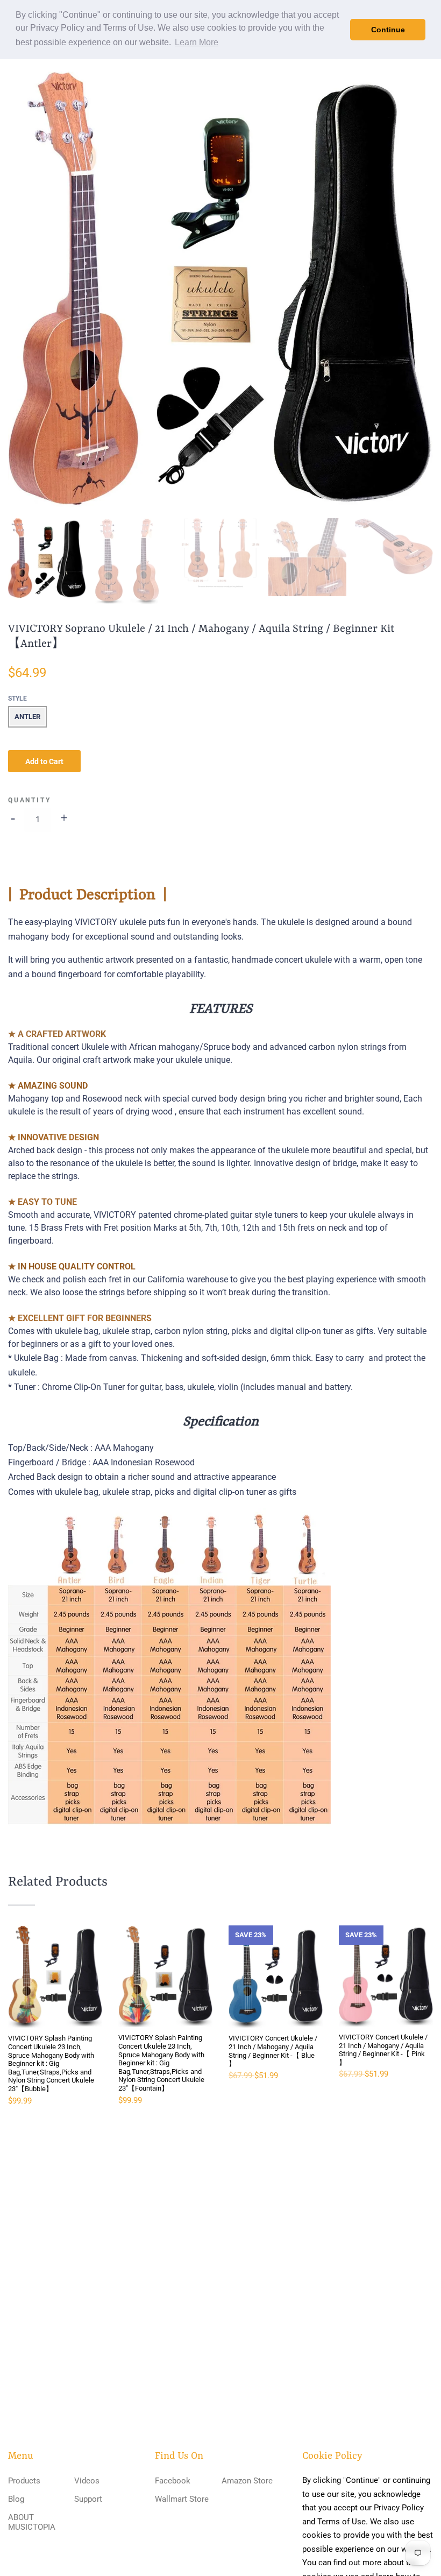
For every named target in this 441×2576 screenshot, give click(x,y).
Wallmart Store (182, 2499)
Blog (16, 2499)
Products (24, 2481)
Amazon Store (247, 2481)
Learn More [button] (197, 42)
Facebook (173, 2481)
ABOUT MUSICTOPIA (32, 2522)
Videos (87, 2481)
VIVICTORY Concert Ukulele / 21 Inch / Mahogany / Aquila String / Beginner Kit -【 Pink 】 (383, 2050)
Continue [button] (388, 30)
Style (17, 698)
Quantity (29, 800)
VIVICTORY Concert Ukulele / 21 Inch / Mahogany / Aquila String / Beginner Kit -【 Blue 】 (273, 2051)
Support (88, 2499)
